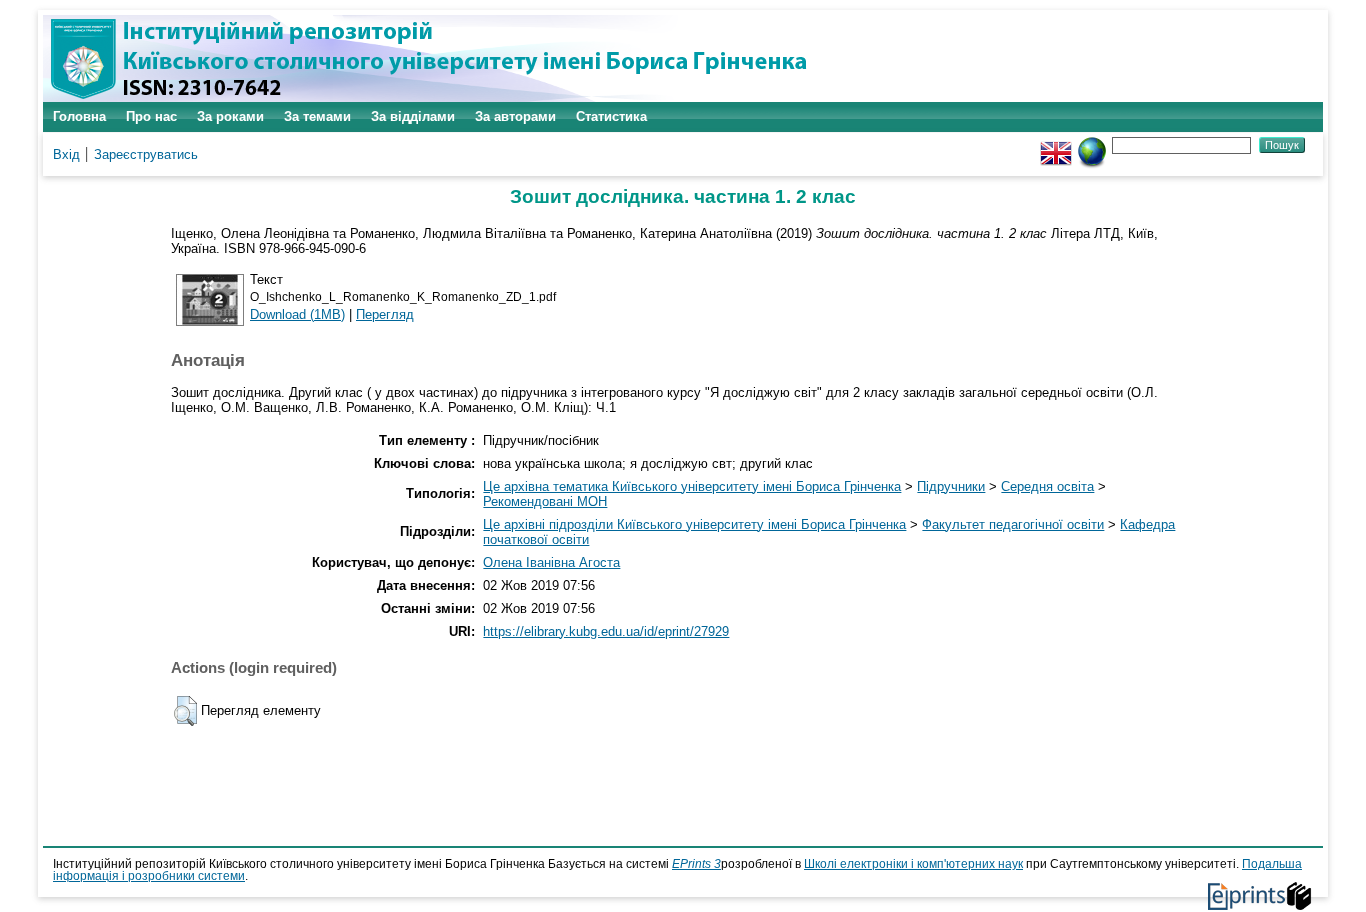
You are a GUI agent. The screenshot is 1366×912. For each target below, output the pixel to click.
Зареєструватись (146, 154)
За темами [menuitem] (317, 116)
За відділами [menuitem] (413, 116)
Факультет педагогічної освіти (1013, 524)
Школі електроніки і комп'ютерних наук (913, 864)
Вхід (66, 154)
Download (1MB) (297, 314)
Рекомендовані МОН (545, 501)
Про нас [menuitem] (151, 116)
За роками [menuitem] (230, 116)
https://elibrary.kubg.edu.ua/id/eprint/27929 (606, 631)
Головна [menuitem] (79, 116)
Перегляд (385, 314)
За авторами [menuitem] (515, 116)
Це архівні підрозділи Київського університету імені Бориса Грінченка (694, 524)
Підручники (951, 486)
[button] (185, 711)
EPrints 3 (696, 864)
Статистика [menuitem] (611, 116)
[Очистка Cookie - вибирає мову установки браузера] (1092, 144)
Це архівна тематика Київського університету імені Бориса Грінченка (692, 486)
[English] (1056, 144)
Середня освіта (1047, 486)
